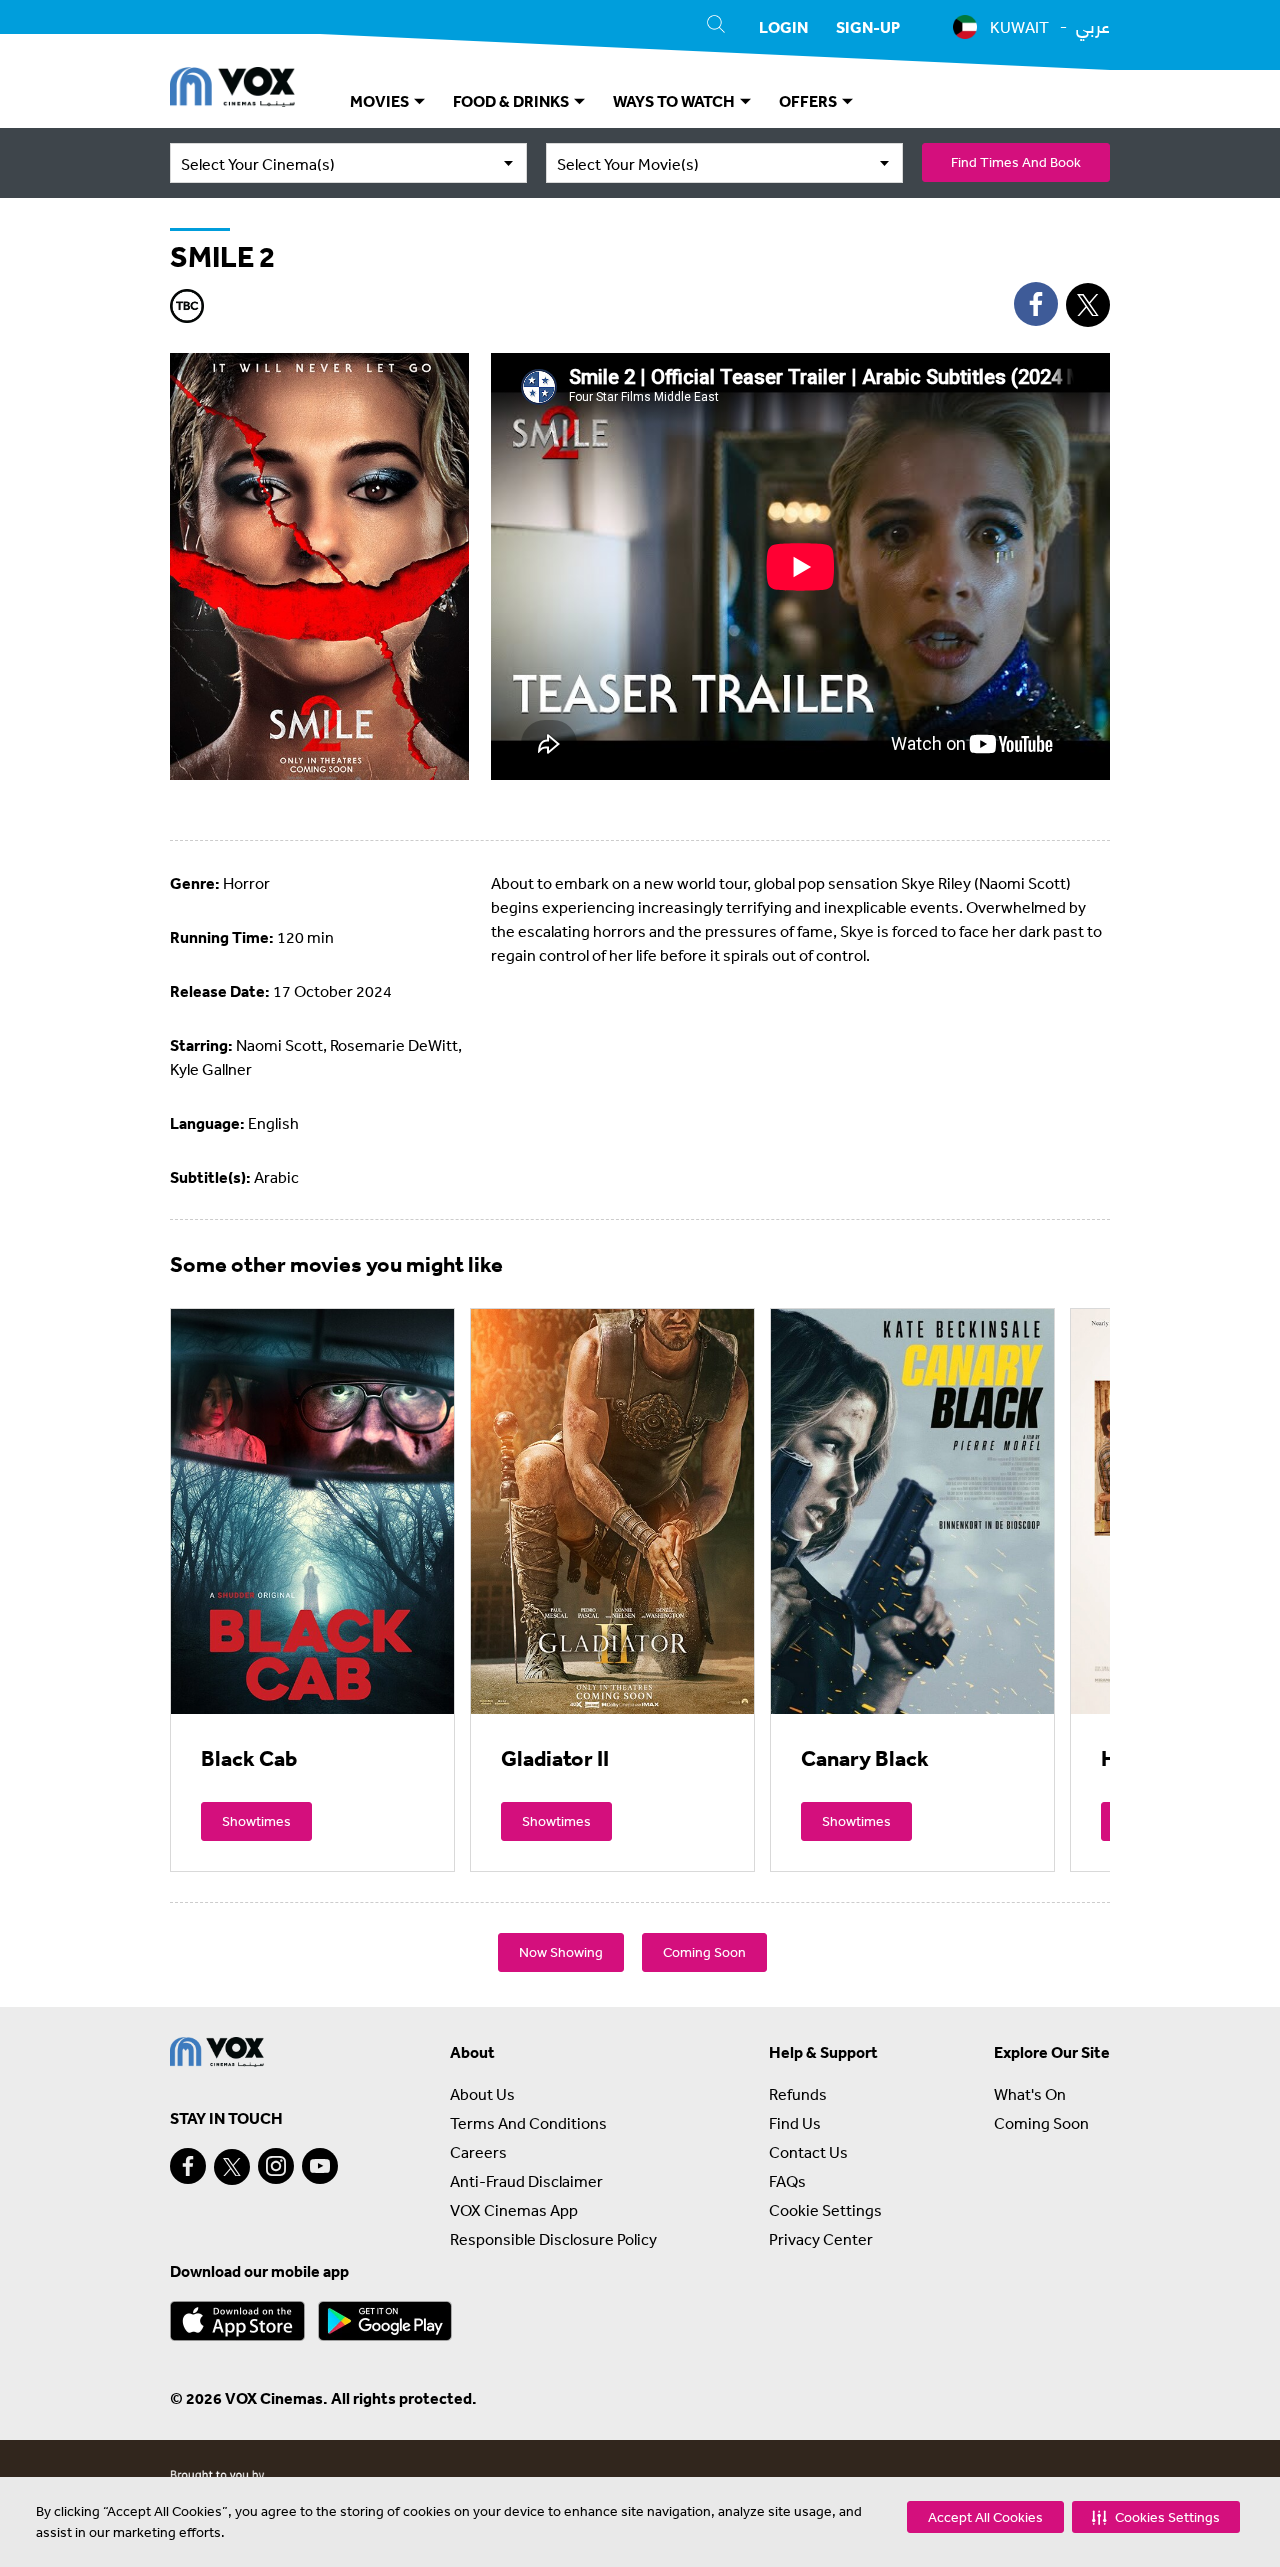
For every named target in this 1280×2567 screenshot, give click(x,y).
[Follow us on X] (232, 2167)
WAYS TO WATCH (675, 101)
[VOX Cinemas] (232, 90)
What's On (1030, 2094)
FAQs (787, 2181)
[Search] (716, 27)
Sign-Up (868, 27)
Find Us (795, 2123)
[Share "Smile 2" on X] (1088, 305)
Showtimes (256, 1821)
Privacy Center (821, 2239)
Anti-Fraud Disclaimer (526, 2181)
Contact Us (808, 2152)
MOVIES (381, 101)
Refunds (798, 2094)
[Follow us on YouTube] (320, 2166)
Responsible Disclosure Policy (553, 2239)
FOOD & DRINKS (512, 101)
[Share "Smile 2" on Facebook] (1036, 304)
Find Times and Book (1016, 162)
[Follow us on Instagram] (276, 2166)
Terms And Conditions (528, 2123)
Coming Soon (704, 1952)
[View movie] (312, 1511)
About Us (482, 2094)
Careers (478, 2152)
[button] (1156, 2517)
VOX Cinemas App (514, 2210)
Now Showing (561, 1952)
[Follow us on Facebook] (188, 2166)
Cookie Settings (825, 2210)
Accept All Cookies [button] (985, 2517)
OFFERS (809, 101)
